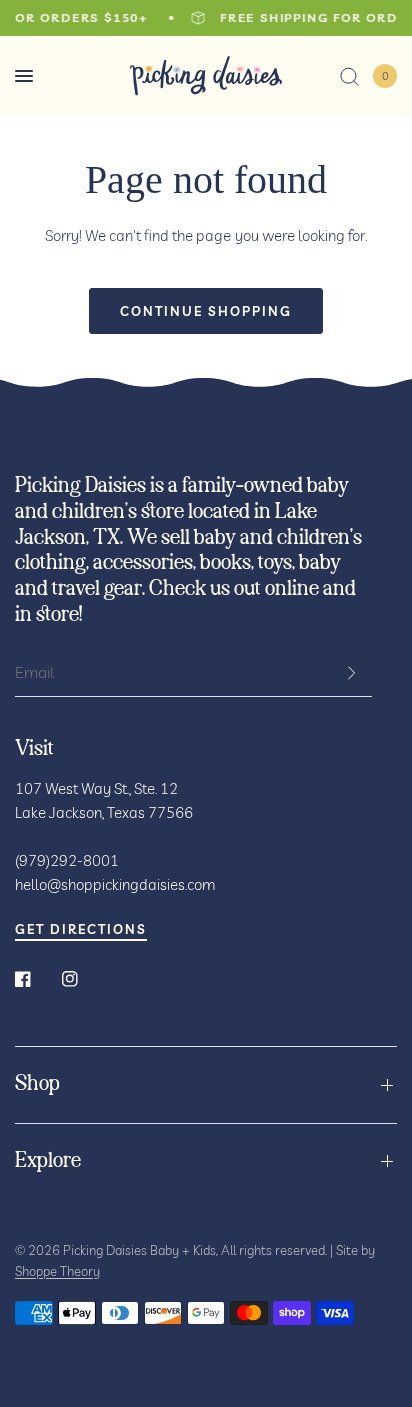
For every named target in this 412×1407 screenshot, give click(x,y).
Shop (37, 1084)
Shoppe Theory (57, 1271)
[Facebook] (37, 979)
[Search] (349, 76)
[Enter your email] (352, 673)
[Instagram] (84, 979)
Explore (48, 1161)
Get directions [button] (81, 929)
